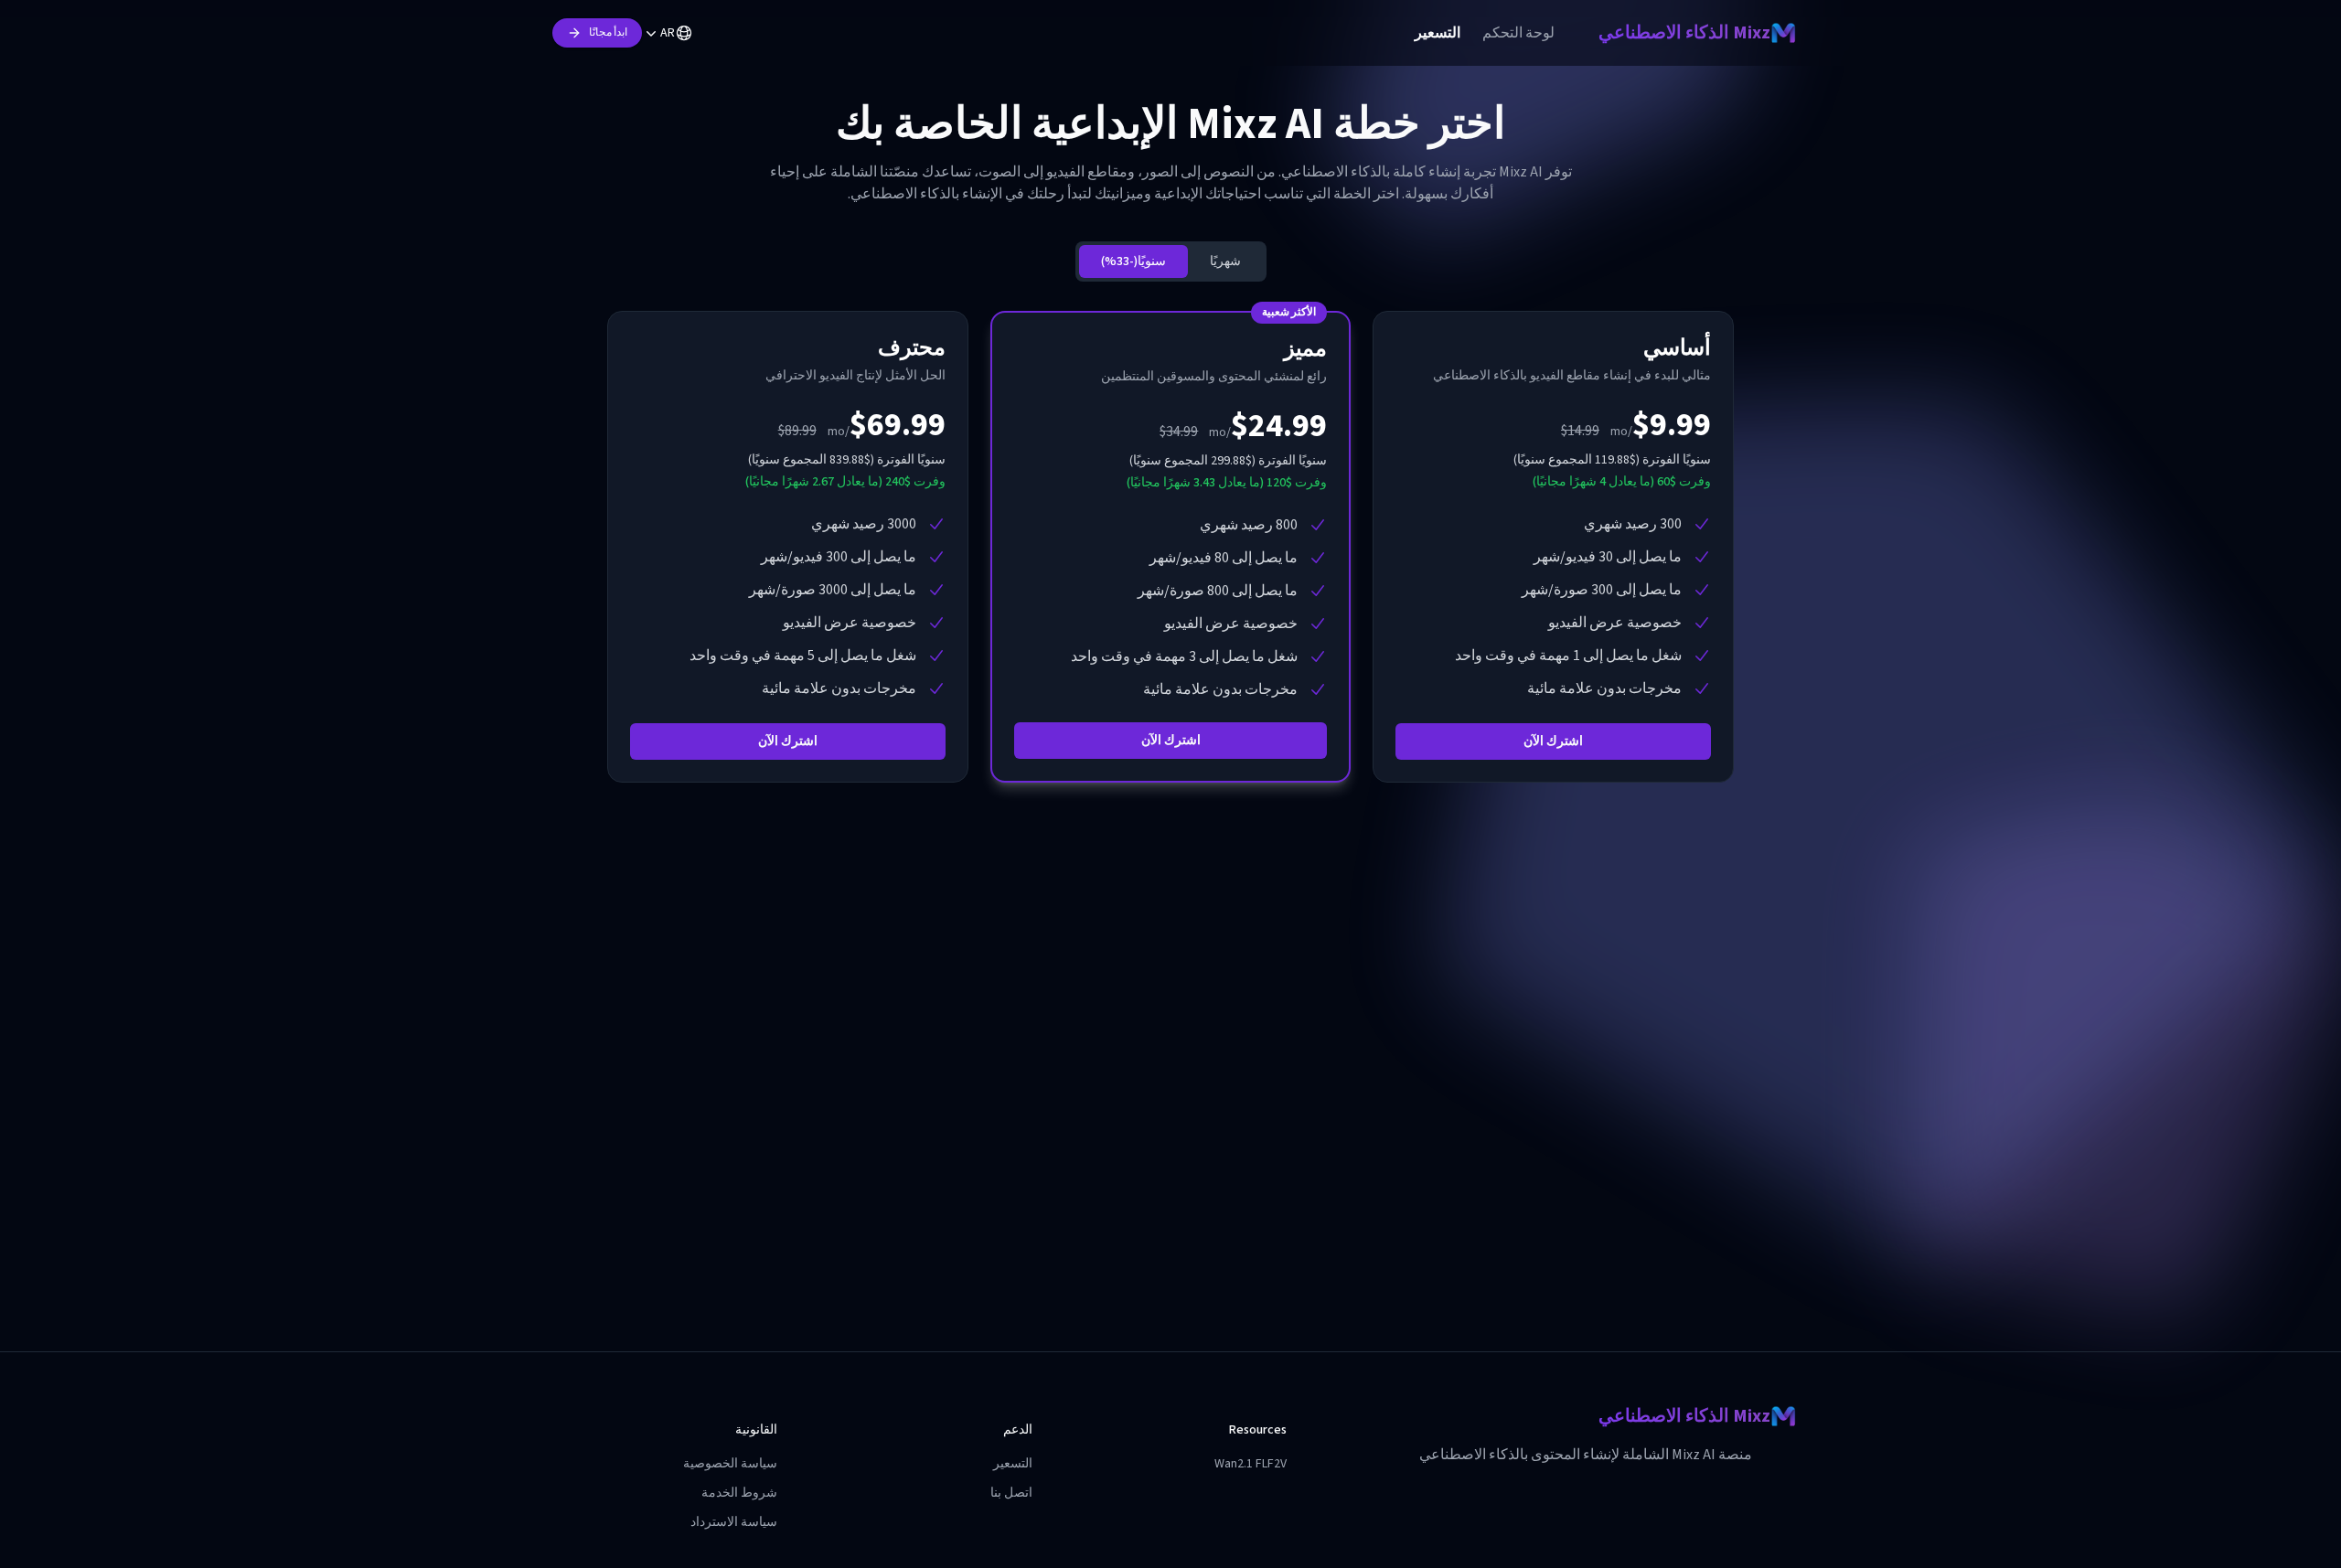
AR (668, 33)
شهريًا (1225, 261)
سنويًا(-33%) (1133, 261)
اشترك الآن (1553, 741)
